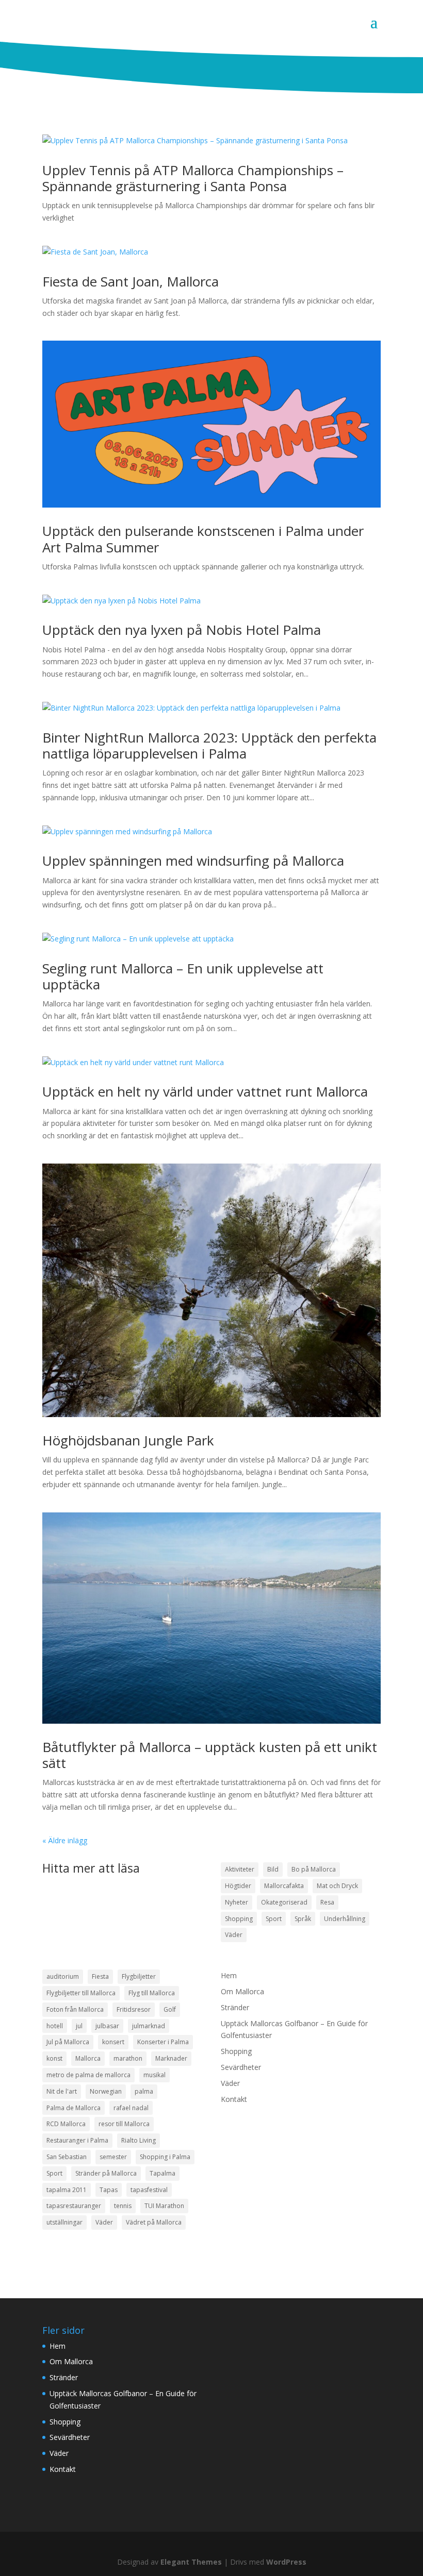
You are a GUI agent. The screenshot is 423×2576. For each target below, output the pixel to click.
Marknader (171, 2058)
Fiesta (100, 1976)
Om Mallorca (242, 1991)
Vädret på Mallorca (154, 2222)
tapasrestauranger (74, 2206)
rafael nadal (131, 2108)
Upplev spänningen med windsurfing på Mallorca (193, 861)
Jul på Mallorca (68, 2042)
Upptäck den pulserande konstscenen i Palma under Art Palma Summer (203, 539)
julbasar (107, 2026)
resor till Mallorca (124, 2124)
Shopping (239, 1919)
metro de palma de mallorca (88, 2075)
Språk (303, 1919)
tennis (123, 2206)
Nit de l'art (62, 2091)
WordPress (286, 2562)
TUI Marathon (164, 2206)
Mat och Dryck (337, 1886)
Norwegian (106, 2091)
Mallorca (88, 2058)
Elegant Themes (191, 2562)
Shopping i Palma (165, 2157)
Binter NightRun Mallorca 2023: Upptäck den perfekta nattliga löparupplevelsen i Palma (209, 745)
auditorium (63, 1976)
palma (144, 2091)
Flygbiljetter (139, 1976)
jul (79, 2026)
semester (113, 2157)
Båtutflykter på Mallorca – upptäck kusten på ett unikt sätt (210, 1755)
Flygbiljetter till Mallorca (81, 1993)
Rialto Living (139, 2140)
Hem (229, 1975)
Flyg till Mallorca (152, 1993)
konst (54, 2058)
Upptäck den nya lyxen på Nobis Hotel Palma (182, 630)
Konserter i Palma (163, 2042)
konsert (113, 2042)
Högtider (238, 1886)
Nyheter (237, 1902)
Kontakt (234, 2099)
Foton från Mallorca (75, 2009)
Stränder (235, 2007)
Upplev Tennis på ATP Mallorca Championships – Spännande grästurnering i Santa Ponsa (193, 178)
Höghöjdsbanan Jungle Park (128, 1440)
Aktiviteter (240, 1869)
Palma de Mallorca (74, 2108)
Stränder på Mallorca (106, 2173)
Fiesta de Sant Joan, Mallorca (131, 281)
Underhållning (345, 1919)
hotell (55, 2026)
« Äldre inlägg (65, 1840)
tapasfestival (149, 2190)
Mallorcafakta (284, 1886)
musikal (154, 2075)
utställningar (64, 2222)
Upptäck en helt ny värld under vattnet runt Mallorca (205, 1091)
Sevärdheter (241, 2067)
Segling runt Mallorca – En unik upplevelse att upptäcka (183, 976)
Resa (327, 1902)
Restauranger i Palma (77, 2140)
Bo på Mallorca (314, 1869)
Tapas (109, 2190)
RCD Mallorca (66, 2124)
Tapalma (162, 2173)
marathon (128, 2058)
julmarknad (149, 2026)
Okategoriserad (284, 1902)
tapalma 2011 (67, 2190)
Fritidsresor (134, 2009)
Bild (273, 1869)
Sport (274, 1919)
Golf (170, 2009)
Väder (234, 1935)
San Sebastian (67, 2157)
